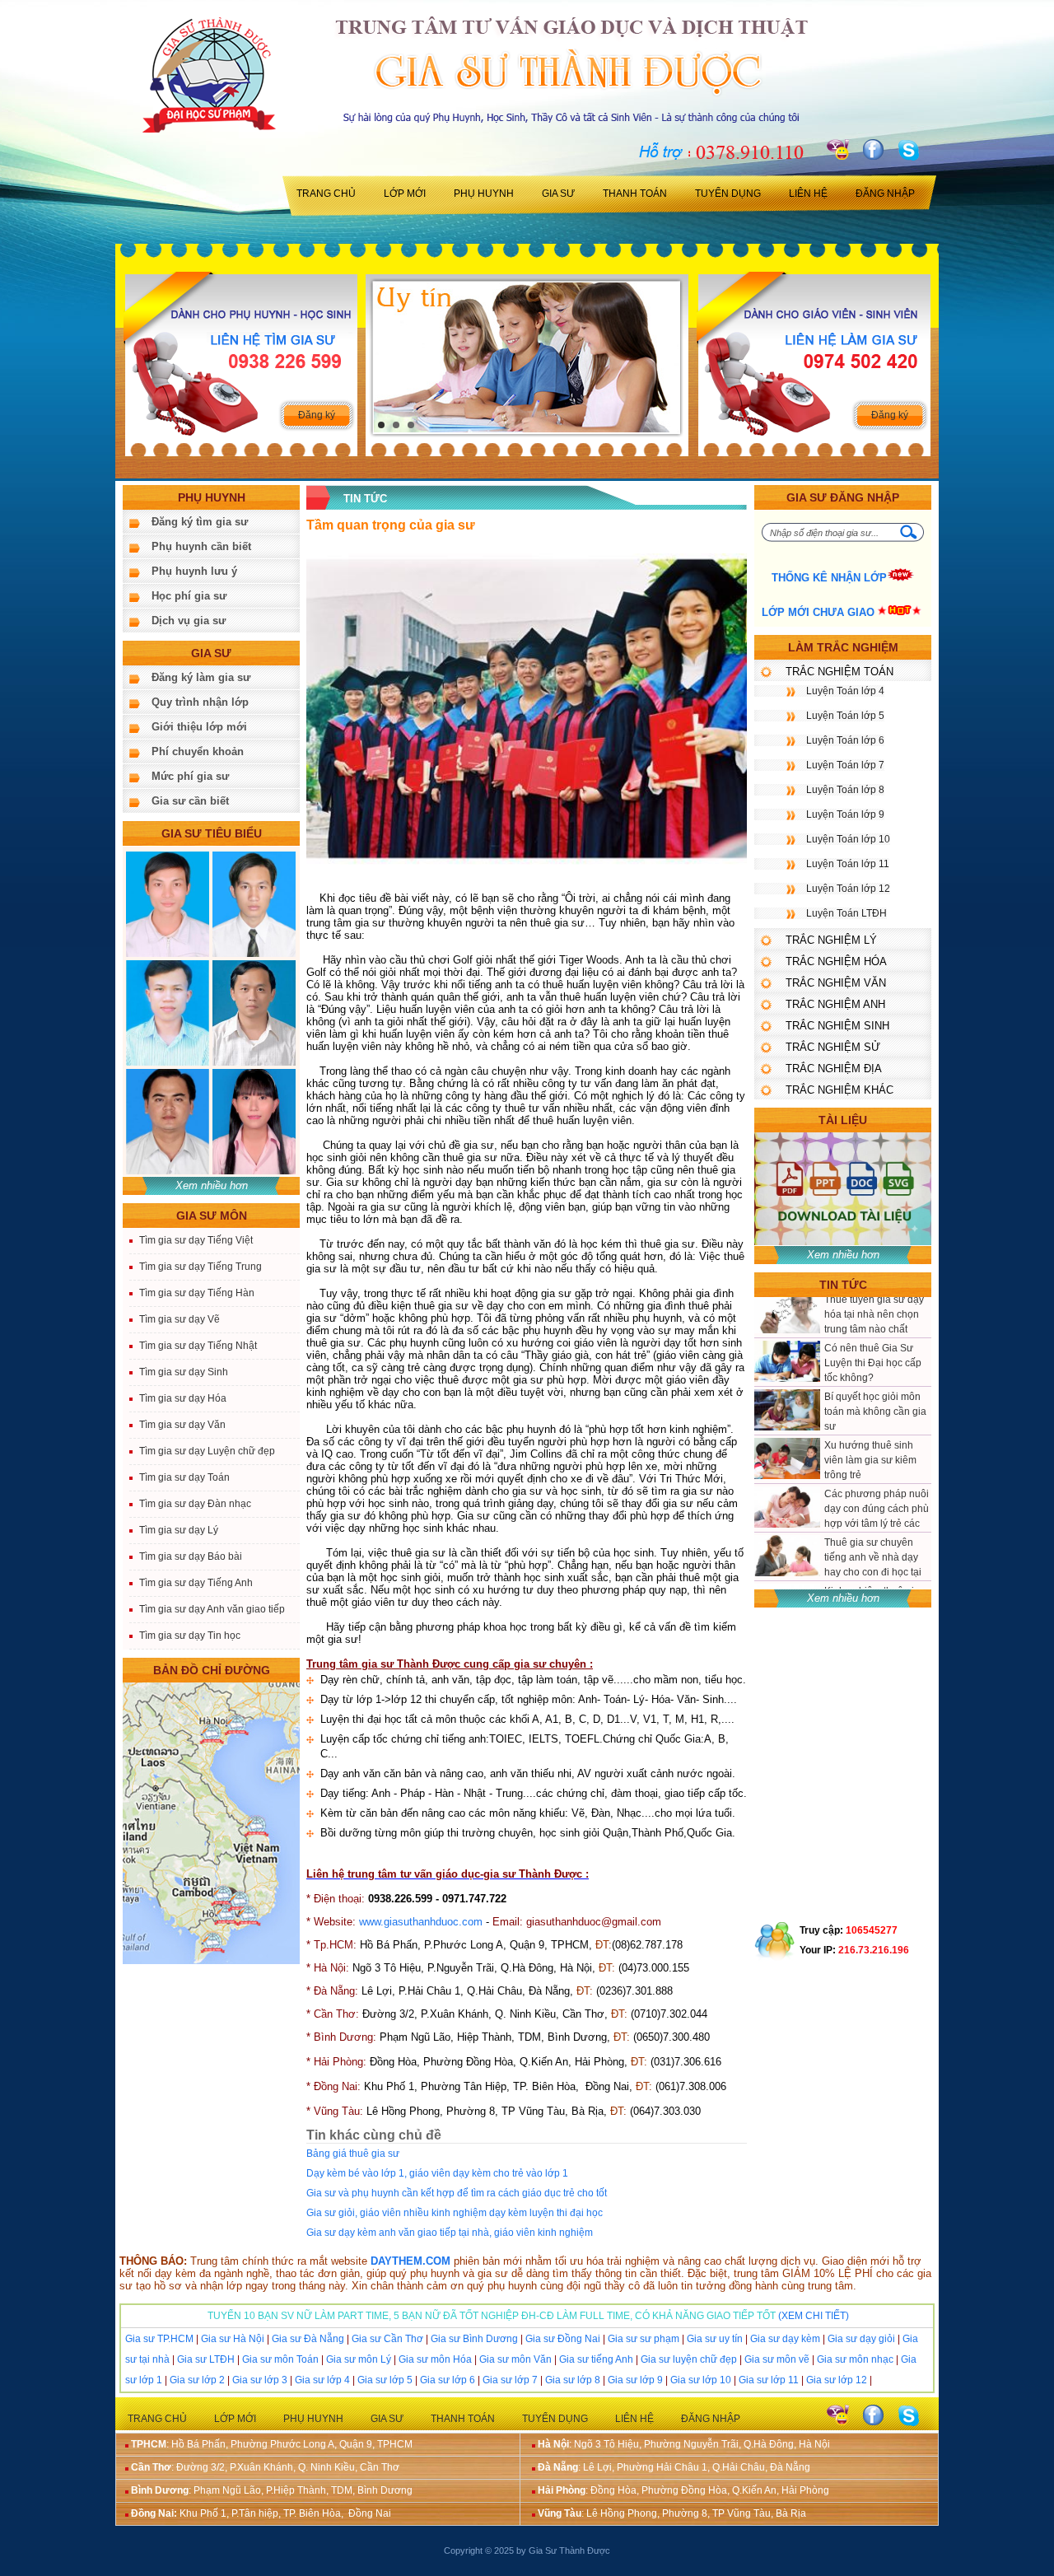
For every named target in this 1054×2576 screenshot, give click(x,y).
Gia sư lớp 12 (837, 2380)
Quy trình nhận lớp (200, 702)
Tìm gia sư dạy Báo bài (191, 1556)
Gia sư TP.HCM (159, 2339)
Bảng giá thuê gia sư (353, 2154)
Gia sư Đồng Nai (563, 2339)
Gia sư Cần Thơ (387, 2339)
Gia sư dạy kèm (785, 2339)
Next (667, 357)
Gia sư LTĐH (206, 2359)
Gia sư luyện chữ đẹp (689, 2359)
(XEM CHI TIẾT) (814, 2316)
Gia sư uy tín (715, 2339)
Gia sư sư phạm (644, 2339)
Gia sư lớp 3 (259, 2380)
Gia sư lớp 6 (448, 2380)
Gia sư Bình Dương (474, 2339)
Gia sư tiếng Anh (596, 2359)
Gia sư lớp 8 (573, 2380)
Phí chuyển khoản (198, 751)
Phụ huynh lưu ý (194, 571)
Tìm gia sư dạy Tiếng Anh (196, 1583)
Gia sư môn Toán (280, 2359)
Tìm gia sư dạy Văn (182, 1425)
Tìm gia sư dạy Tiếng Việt (196, 1240)
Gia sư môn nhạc (855, 2359)
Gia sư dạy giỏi (861, 2339)
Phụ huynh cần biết (201, 546)
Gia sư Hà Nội (233, 2339)
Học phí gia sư (189, 596)
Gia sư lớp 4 (322, 2380)
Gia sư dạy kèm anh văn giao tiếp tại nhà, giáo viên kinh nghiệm (450, 2233)
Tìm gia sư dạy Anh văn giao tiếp (212, 1609)
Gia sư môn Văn (515, 2359)
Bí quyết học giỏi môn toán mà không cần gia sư (875, 1322)
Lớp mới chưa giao (818, 612)
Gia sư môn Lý (359, 2359)
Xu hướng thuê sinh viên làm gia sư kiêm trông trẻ (870, 1370)
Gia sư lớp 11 (769, 2380)
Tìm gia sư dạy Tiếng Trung (201, 1267)
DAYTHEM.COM (410, 2261)
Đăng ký (317, 415)
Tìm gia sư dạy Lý (179, 1530)
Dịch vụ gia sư (189, 621)
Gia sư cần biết (190, 801)
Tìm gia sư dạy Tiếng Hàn (197, 1293)
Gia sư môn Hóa (435, 2359)
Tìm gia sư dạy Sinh (184, 1372)
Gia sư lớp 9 (635, 2380)
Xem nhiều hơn (212, 1185)
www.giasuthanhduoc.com (421, 1922)
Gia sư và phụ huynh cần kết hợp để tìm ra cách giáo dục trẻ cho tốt (457, 2193)
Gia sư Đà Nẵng (308, 2339)
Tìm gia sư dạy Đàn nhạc (195, 1504)
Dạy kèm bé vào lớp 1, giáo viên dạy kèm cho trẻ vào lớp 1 (437, 2173)
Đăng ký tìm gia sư (200, 522)
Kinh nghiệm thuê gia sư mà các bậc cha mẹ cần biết (874, 1516)
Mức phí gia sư (190, 776)
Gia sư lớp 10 (701, 2380)
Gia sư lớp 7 (510, 2380)
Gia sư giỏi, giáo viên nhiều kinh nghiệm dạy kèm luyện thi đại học (455, 2213)
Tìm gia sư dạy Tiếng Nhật (198, 1346)
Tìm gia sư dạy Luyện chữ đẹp (207, 1451)
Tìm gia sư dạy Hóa (183, 1398)
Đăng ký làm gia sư (201, 677)
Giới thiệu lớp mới (199, 727)
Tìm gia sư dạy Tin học (190, 1636)
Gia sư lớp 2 (197, 2380)
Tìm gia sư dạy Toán (184, 1477)
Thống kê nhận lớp (829, 578)
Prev (395, 357)
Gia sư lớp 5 (385, 2380)
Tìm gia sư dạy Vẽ (180, 1319)
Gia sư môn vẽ (777, 2359)
